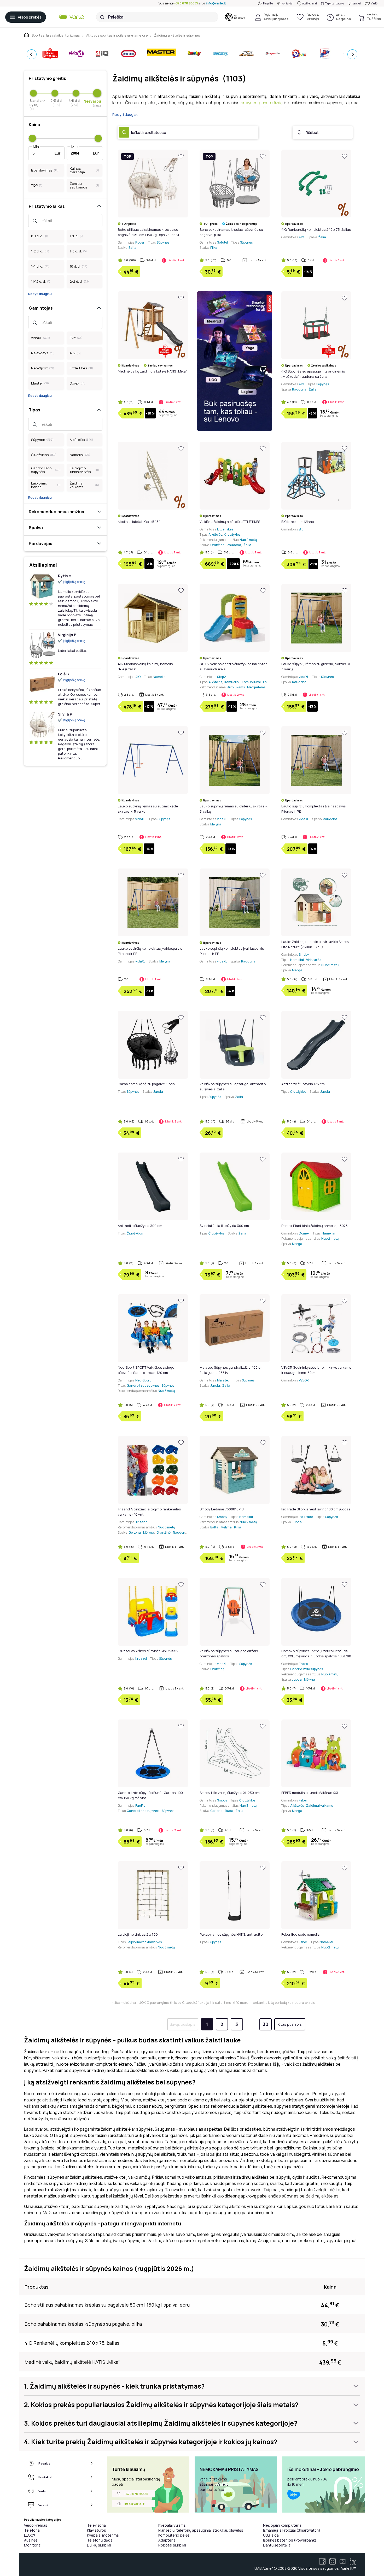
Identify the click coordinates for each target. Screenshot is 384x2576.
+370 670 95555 (186, 3)
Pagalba (268, 3)
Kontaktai (287, 3)
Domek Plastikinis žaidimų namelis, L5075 (315, 1226)
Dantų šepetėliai (277, 2545)
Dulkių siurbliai (99, 2545)
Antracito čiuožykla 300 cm (140, 1226)
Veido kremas (36, 2525)
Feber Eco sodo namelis (300, 1934)
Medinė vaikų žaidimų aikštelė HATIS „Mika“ (152, 371)
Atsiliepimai (310, 3)
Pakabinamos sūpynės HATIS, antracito (231, 1934)
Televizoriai (97, 2525)
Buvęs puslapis (183, 2024)
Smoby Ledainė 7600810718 (222, 1509)
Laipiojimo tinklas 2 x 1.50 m (140, 1934)
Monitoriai (33, 2545)
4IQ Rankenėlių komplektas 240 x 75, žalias (316, 229)
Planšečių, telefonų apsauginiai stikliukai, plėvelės (201, 2530)
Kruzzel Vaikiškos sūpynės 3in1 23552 (148, 1651)
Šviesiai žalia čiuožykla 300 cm (224, 1226)
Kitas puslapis (290, 2024)
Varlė (374, 3)
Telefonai (32, 2530)
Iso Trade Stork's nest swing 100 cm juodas (316, 1509)
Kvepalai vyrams (172, 2525)
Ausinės (31, 2540)
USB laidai (271, 2535)
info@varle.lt (216, 3)
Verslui (357, 3)
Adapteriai (167, 2540)
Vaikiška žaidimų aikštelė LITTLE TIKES (230, 522)
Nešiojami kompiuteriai (283, 2525)
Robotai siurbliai (172, 2545)
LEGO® (30, 2535)
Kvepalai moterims (103, 2535)
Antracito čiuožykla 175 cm (303, 1084)
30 (266, 2024)
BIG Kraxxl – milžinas (298, 522)
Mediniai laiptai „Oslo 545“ (139, 522)
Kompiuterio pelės (174, 2535)
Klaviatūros (97, 2530)
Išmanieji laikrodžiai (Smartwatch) (292, 2530)
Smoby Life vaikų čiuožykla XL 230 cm (230, 1793)
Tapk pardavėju (335, 3)
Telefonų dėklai (100, 2540)
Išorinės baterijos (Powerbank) (290, 2540)
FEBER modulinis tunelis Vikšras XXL (310, 1793)
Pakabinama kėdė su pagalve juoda (146, 1084)
